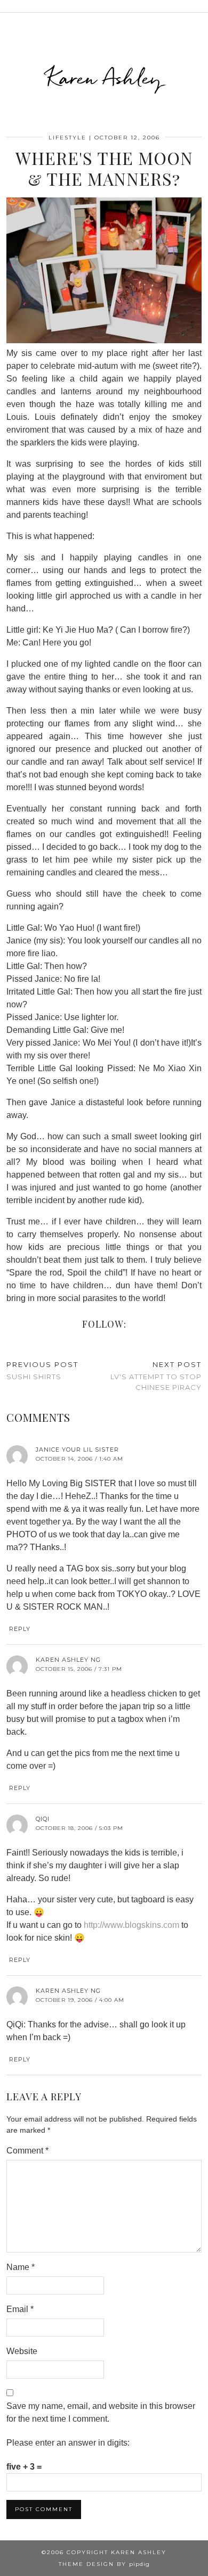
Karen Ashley (104, 78)
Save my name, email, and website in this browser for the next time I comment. (101, 2412)
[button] (201, 6)
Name (21, 2267)
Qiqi (43, 1819)
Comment (27, 2151)
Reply (20, 1629)
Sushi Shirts (42, 1370)
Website (22, 2351)
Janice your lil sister (77, 1449)
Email (20, 2309)
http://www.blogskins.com (131, 1925)
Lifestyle (67, 138)
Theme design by (104, 2564)
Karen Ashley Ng (68, 1660)
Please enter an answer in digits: (68, 2443)
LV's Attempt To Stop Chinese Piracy (156, 1376)
